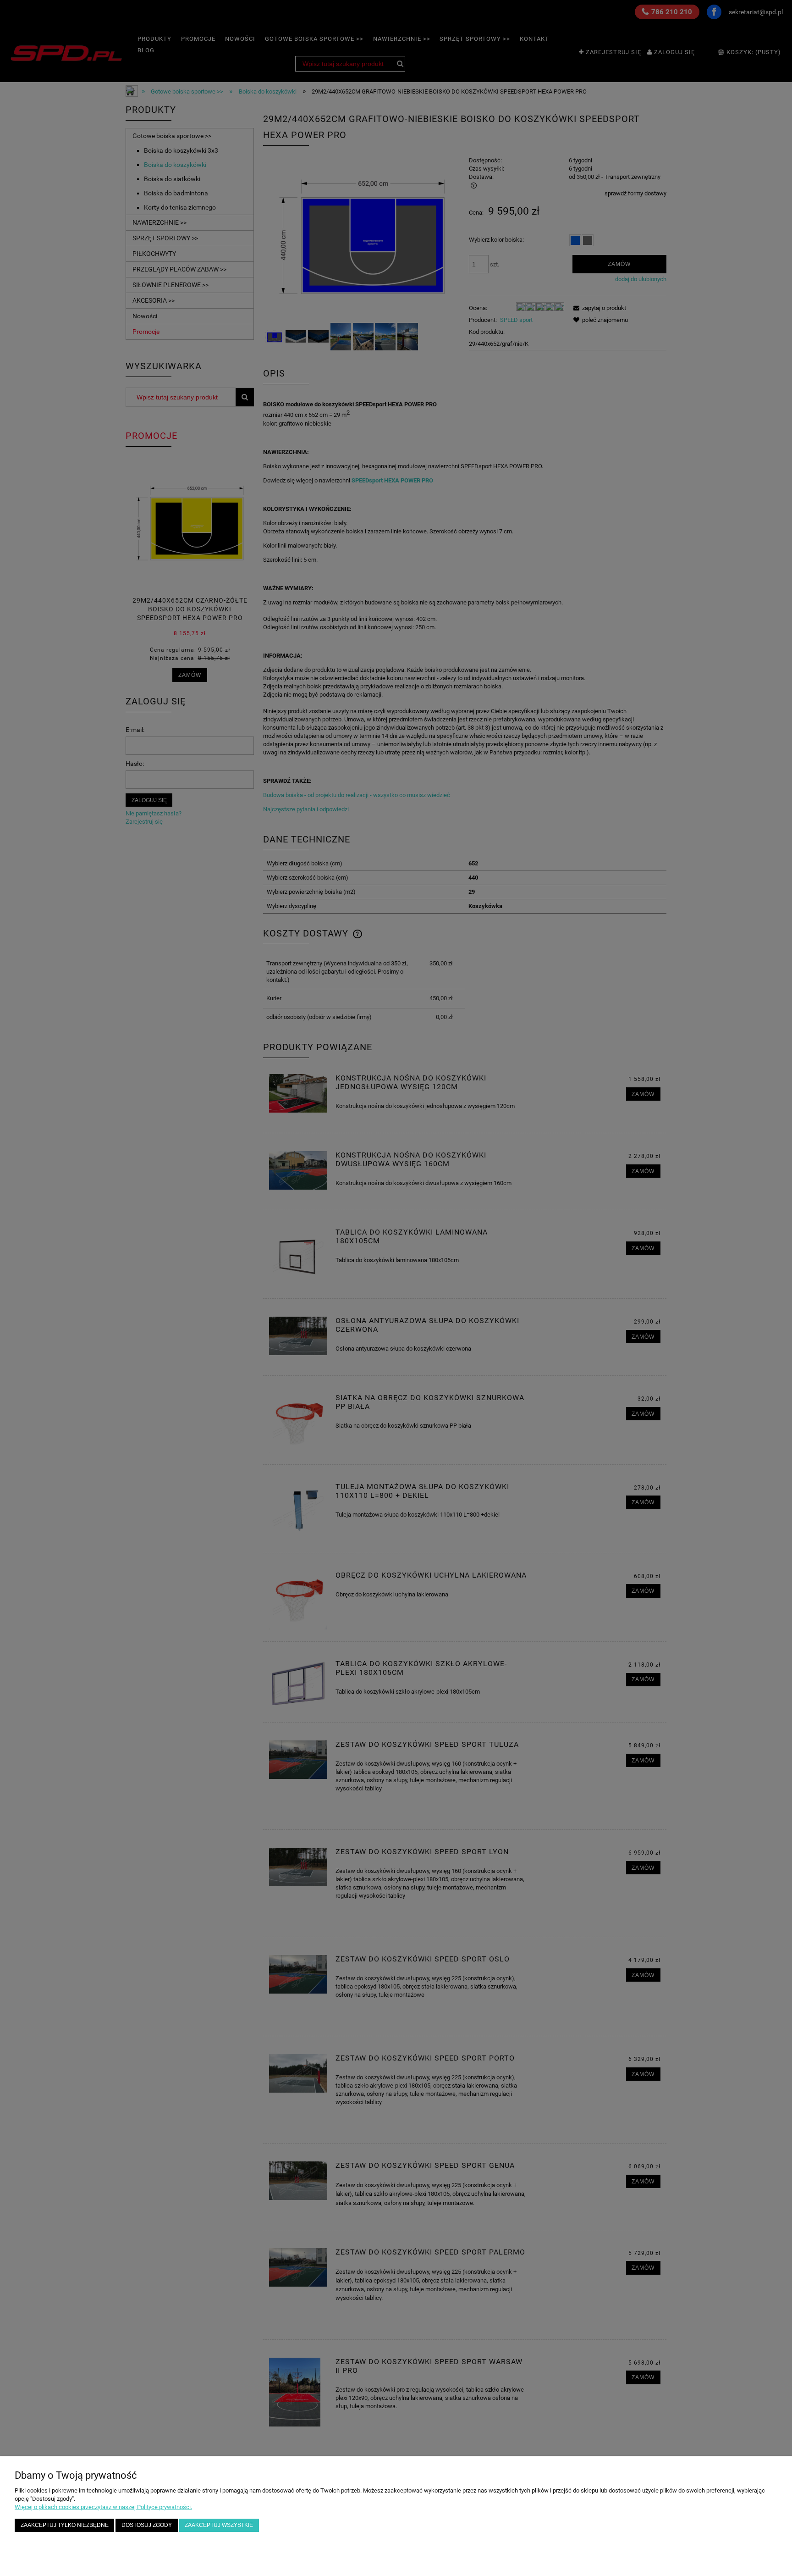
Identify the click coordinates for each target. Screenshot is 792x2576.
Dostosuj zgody (147, 2525)
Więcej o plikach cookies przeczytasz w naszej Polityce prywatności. (103, 2507)
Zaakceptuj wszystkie (219, 2525)
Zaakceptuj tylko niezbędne (65, 2525)
